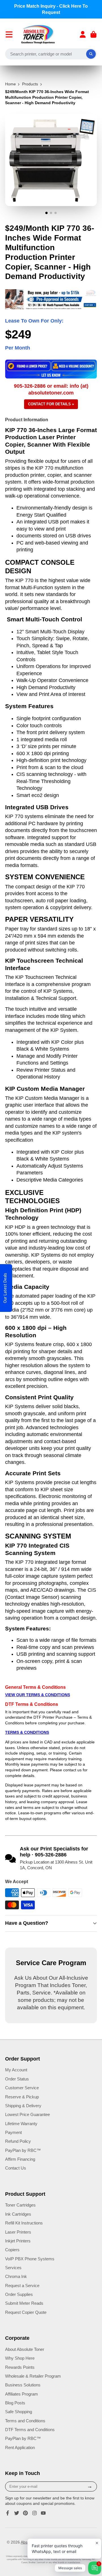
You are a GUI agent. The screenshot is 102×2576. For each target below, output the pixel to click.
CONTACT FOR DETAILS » (51, 404)
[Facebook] (8, 2513)
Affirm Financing (20, 2159)
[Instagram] (35, 2513)
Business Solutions (23, 2385)
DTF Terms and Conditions (30, 2430)
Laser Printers (18, 2232)
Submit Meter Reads (24, 2303)
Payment (13, 2132)
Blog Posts (15, 2403)
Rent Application (20, 2447)
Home (10, 84)
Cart (93, 34)
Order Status (17, 2079)
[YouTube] (43, 2513)
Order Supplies (19, 2294)
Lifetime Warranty (21, 2124)
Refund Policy (18, 2141)
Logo (38, 34)
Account (83, 34)
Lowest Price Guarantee (27, 2114)
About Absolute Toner (25, 2349)
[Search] (91, 54)
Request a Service (22, 2286)
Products (30, 84)
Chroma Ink (16, 2276)
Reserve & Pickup (22, 2097)
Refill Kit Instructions (24, 2223)
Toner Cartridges (20, 2205)
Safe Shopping (19, 2412)
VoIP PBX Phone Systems (30, 2259)
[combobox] (51, 54)
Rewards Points (20, 2367)
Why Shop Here (20, 2358)
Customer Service (22, 2088)
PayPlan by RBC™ (23, 2150)
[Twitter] (17, 2513)
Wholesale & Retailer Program (33, 2376)
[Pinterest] (25, 2513)
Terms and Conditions (25, 2421)
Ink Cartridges (18, 2214)
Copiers (12, 2250)
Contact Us (16, 2168)
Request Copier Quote (26, 2312)
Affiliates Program (22, 2394)
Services (13, 2268)
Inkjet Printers (18, 2241)
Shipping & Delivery (23, 2106)
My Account (16, 2070)
